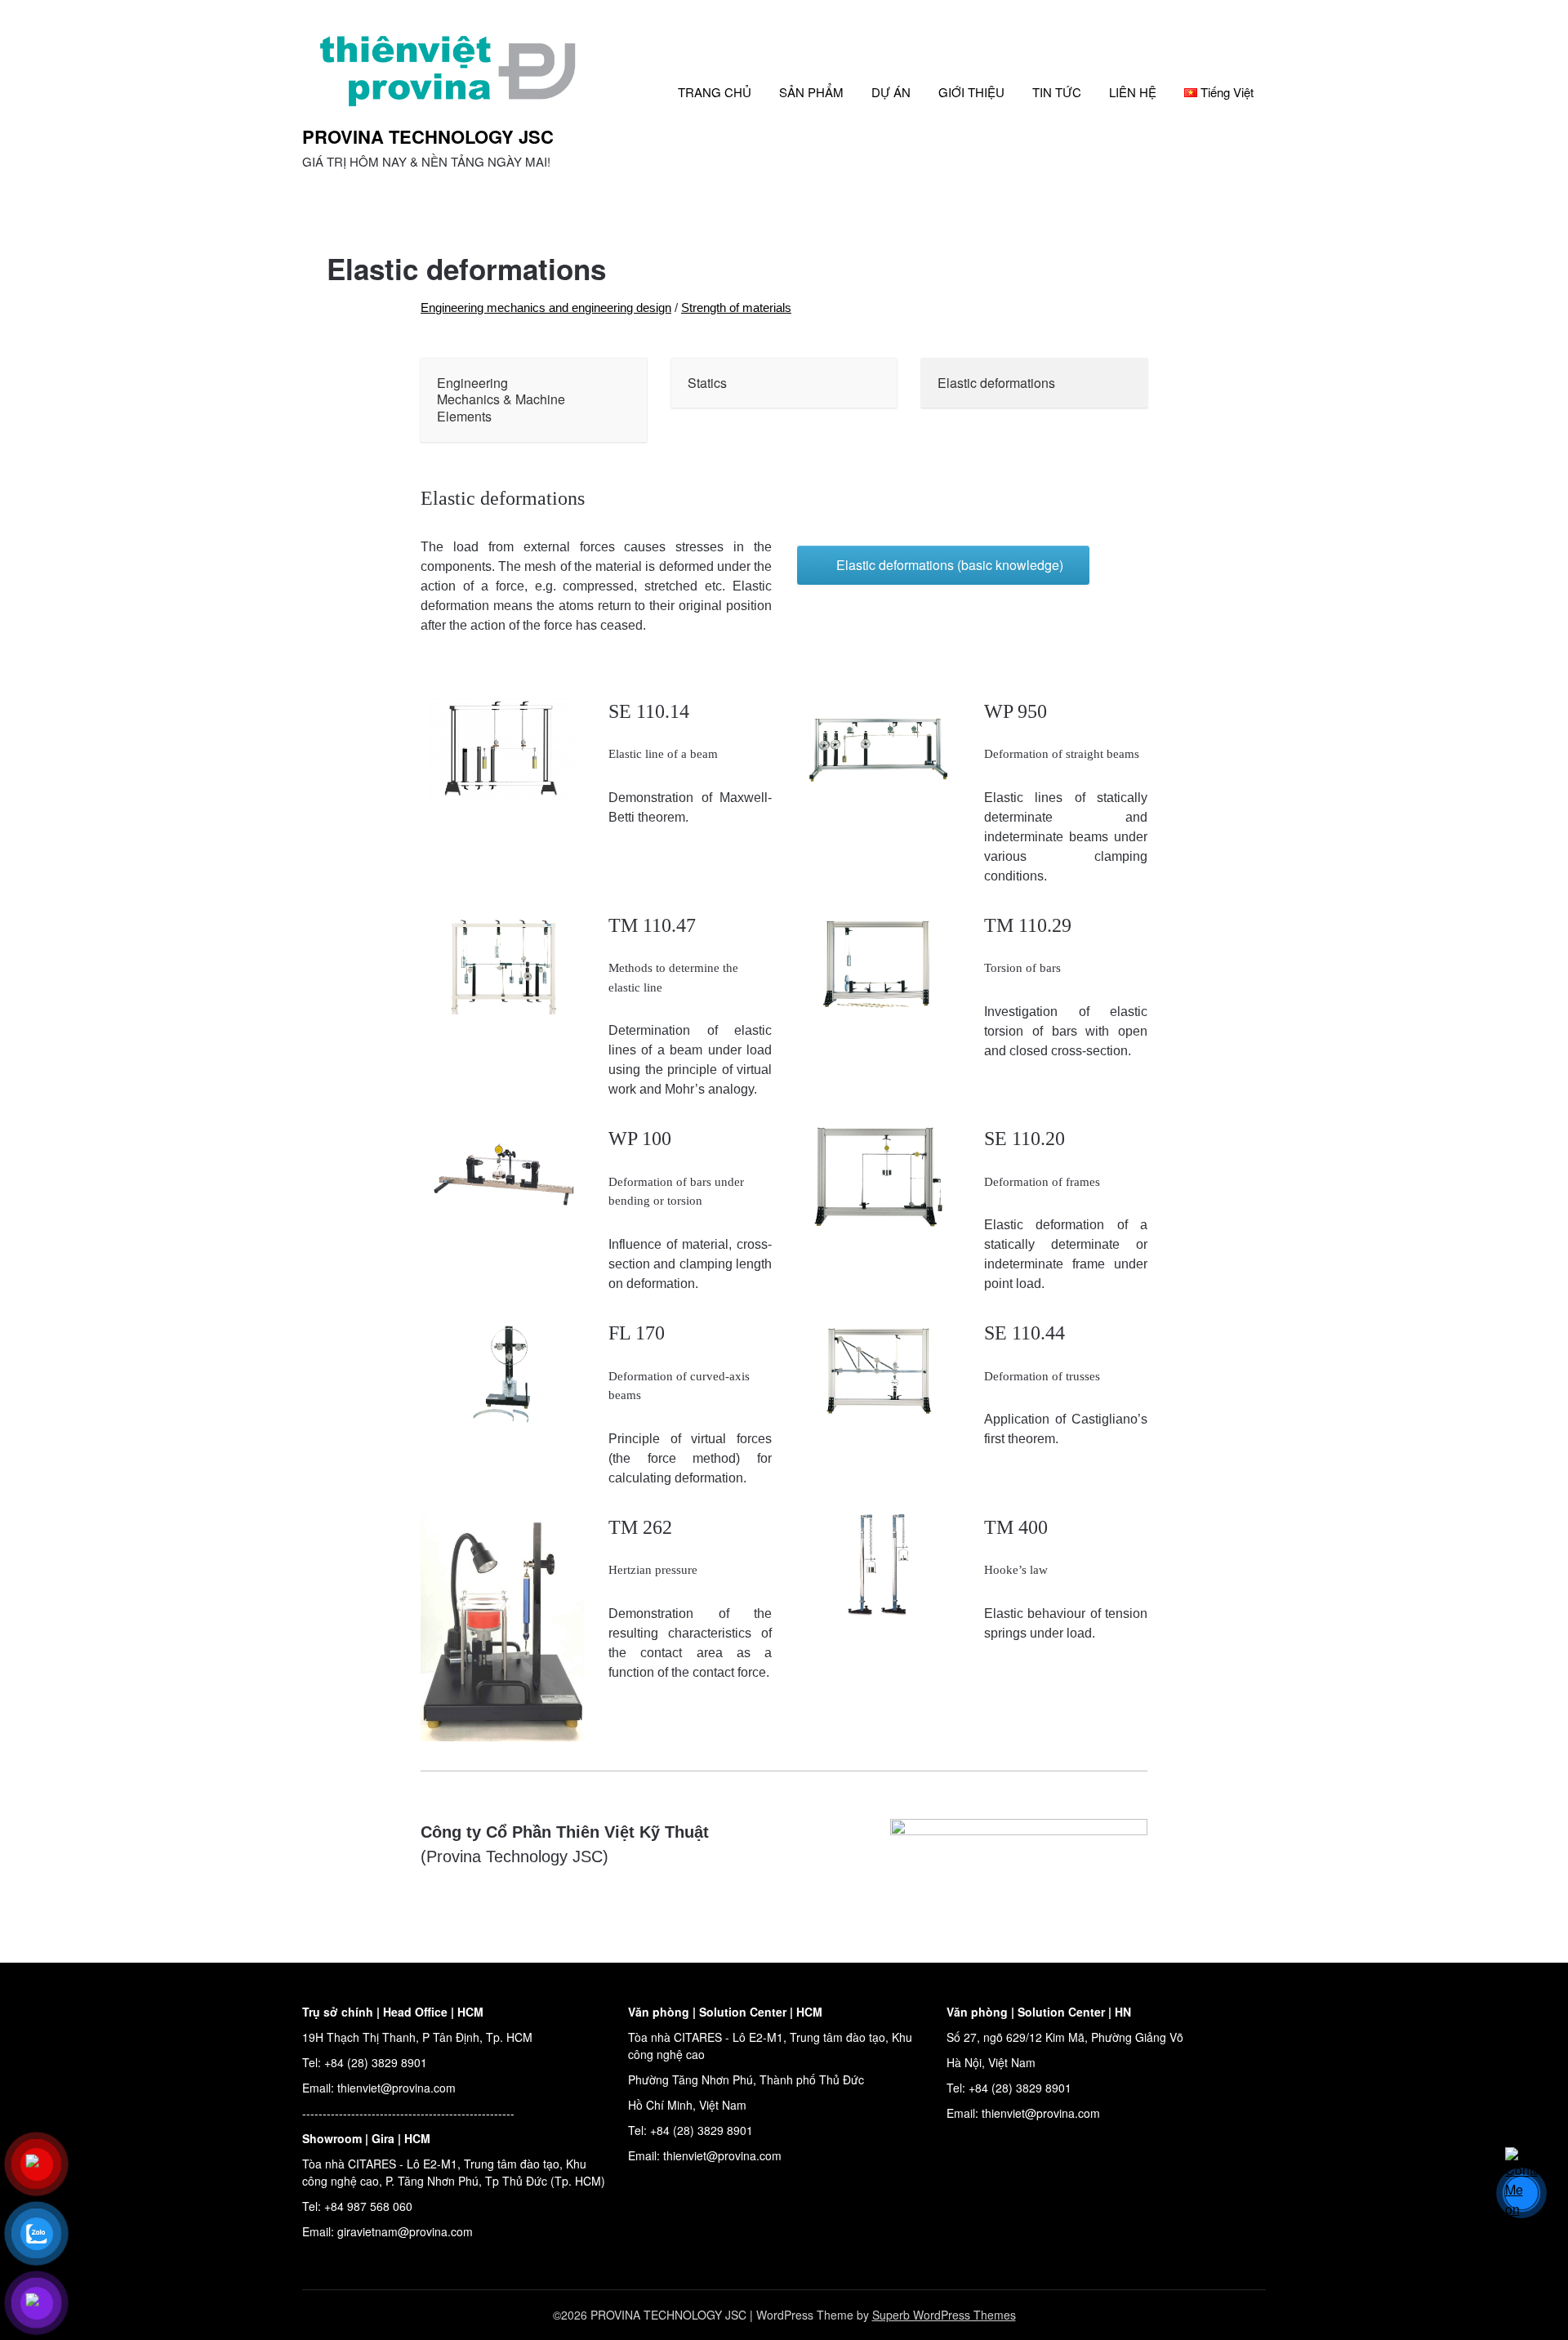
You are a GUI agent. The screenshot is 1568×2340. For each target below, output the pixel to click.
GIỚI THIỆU (971, 92)
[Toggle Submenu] (618, 400)
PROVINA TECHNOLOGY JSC (428, 136)
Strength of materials (736, 308)
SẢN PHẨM (811, 92)
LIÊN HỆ (1133, 92)
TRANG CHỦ (715, 92)
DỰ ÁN (891, 92)
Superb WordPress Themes (944, 2315)
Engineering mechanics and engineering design (546, 308)
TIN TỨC (1057, 92)
